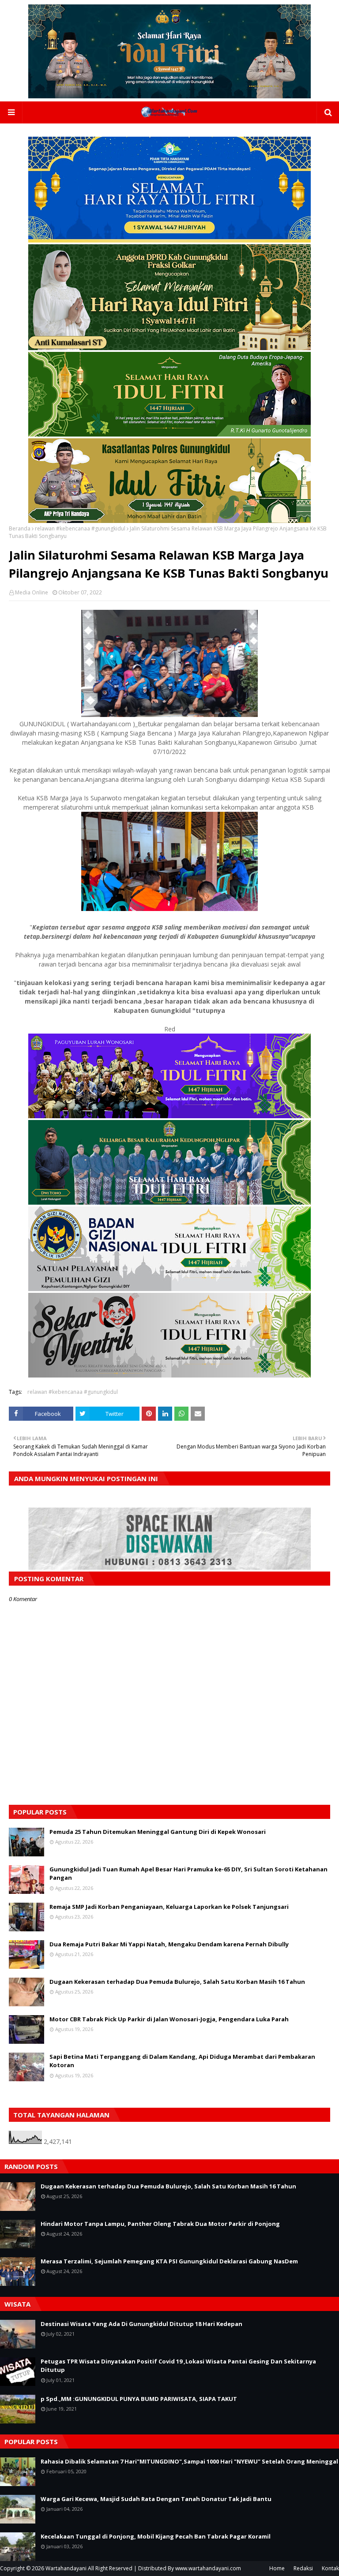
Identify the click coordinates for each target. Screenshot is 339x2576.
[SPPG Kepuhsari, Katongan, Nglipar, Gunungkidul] (169, 1289)
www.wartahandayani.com (208, 2568)
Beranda (20, 528)
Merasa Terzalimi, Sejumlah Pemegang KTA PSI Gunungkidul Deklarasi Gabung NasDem (169, 2261)
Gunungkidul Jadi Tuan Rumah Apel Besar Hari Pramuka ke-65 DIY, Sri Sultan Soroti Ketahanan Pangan (188, 1874)
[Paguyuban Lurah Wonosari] (169, 1116)
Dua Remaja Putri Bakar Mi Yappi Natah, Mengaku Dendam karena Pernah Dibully (169, 1944)
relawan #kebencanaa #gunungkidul (80, 528)
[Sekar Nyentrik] (169, 1375)
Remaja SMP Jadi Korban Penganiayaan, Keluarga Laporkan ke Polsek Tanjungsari (169, 1907)
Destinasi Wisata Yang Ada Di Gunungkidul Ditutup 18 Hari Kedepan (141, 2324)
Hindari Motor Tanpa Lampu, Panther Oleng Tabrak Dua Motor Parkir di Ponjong (160, 2224)
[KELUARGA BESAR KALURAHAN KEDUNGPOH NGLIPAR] (169, 1202)
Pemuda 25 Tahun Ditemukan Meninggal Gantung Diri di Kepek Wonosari (158, 1832)
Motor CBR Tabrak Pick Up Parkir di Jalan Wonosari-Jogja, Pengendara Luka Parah (169, 2019)
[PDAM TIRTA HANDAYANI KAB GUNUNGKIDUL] (169, 240)
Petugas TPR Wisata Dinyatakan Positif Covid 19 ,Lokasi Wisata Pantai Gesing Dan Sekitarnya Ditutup (178, 2366)
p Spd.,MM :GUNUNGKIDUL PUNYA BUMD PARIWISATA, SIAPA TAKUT (139, 2399)
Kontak (330, 2568)
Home (277, 2568)
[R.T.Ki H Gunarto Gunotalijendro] (169, 434)
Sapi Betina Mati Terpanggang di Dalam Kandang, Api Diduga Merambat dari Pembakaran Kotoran (182, 2061)
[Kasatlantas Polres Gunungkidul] (169, 521)
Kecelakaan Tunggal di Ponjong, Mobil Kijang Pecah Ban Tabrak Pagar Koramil (156, 2536)
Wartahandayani (66, 2568)
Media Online (32, 592)
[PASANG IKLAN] (169, 1567)
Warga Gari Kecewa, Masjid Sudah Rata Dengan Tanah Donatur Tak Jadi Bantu (156, 2499)
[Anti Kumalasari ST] (169, 348)
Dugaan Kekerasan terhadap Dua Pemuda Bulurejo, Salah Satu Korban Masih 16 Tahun (177, 1982)
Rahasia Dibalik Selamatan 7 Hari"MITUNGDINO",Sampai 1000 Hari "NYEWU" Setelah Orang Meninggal (189, 2461)
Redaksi (303, 2568)
